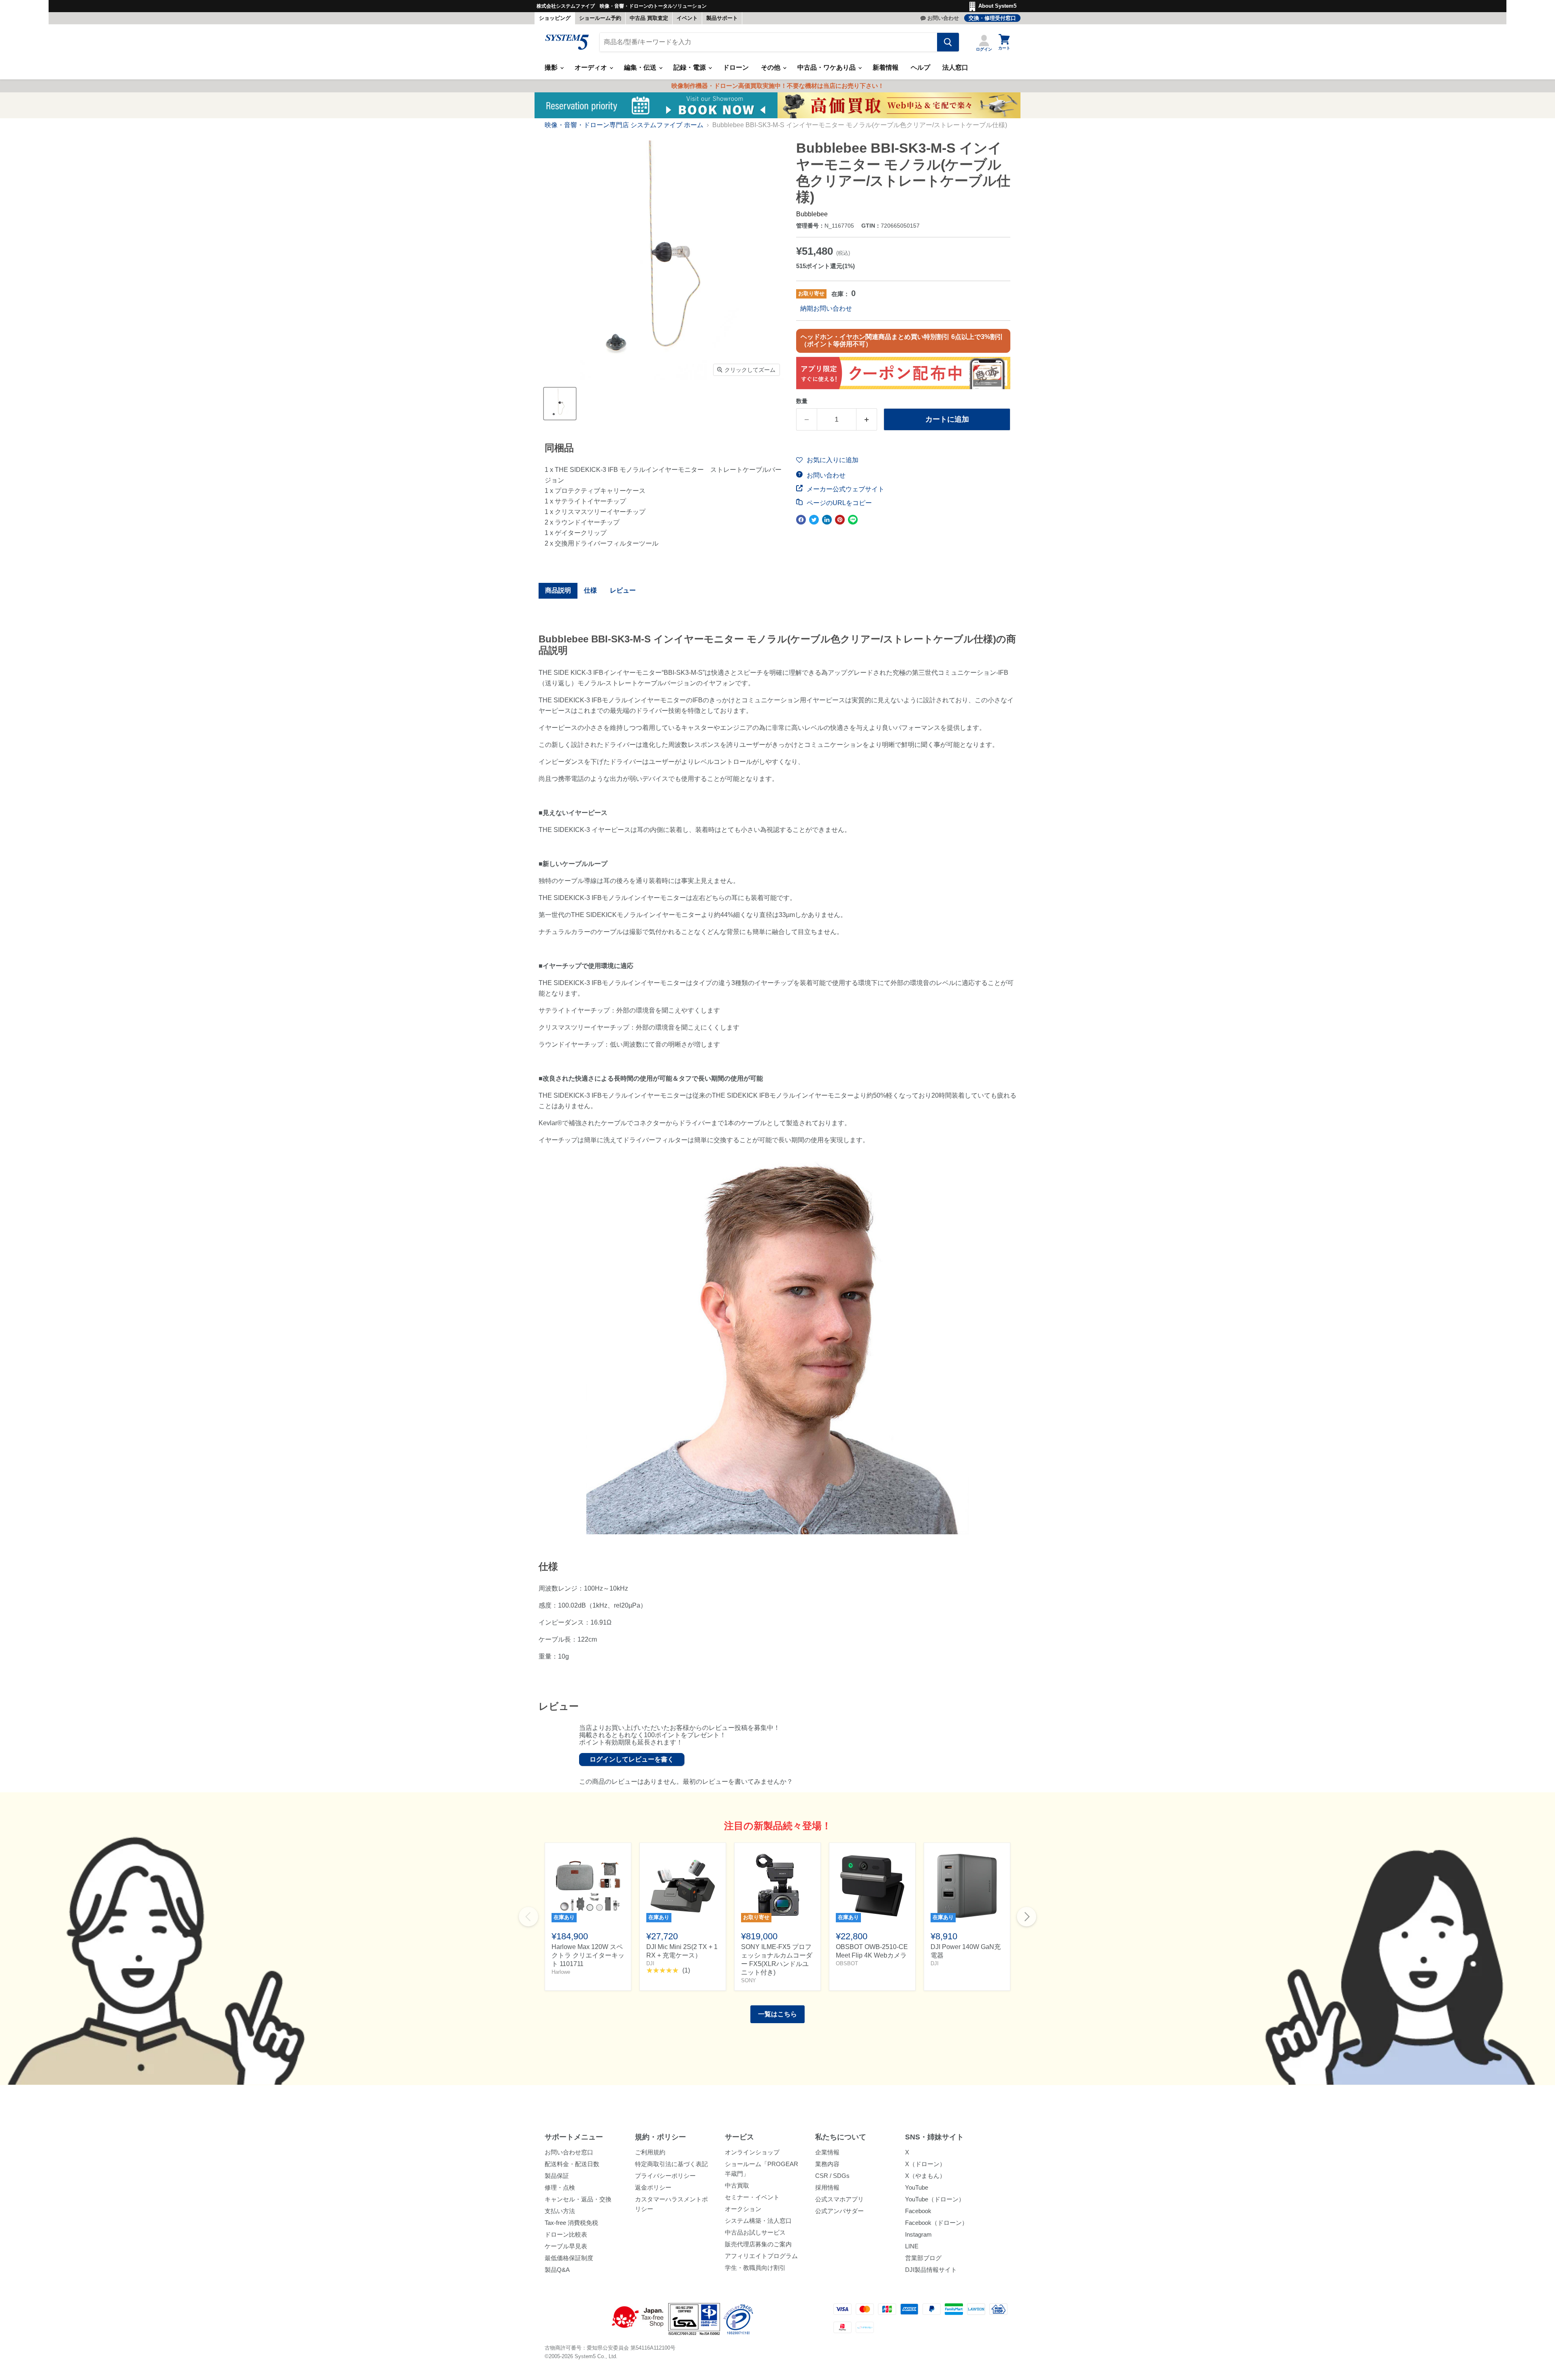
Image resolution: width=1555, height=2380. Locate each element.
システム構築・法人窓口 (758, 2221)
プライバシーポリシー (665, 2176)
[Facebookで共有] (801, 520)
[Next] (1027, 1917)
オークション (743, 2209)
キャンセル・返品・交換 (578, 2199)
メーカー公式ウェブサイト (845, 489)
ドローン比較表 (566, 2234)
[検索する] (948, 42)
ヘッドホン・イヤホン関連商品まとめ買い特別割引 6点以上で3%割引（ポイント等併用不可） (902, 340)
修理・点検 (560, 2187)
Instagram (918, 2234)
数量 (802, 401)
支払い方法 (560, 2211)
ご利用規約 (650, 2152)
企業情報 (827, 2152)
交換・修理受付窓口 (992, 18)
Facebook (918, 2211)
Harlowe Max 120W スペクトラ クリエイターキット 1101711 (588, 1955)
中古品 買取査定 (649, 18)
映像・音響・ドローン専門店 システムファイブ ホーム (624, 125)
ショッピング (555, 18)
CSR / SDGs (832, 2176)
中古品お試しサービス (755, 2232)
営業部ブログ (923, 2258)
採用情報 (827, 2187)
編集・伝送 (641, 67)
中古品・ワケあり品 (827, 67)
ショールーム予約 (600, 18)
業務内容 (827, 2164)
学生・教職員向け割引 (755, 2268)
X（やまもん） (925, 2176)
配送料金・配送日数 (572, 2164)
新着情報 (886, 67)
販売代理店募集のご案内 (758, 2244)
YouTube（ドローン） (935, 2199)
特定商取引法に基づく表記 (671, 2164)
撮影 (552, 67)
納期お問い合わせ (826, 308)
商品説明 (558, 590)
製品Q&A (557, 2270)
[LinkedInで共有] (827, 520)
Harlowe (561, 1972)
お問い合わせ (943, 18)
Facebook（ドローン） (936, 2223)
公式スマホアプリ (839, 2199)
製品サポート (722, 18)
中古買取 (737, 2185)
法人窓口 (955, 67)
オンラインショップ (752, 2152)
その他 (771, 67)
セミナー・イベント (752, 2197)
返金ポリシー (653, 2187)
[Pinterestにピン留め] (840, 520)
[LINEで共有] (853, 520)
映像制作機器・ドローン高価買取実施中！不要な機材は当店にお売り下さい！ (778, 86)
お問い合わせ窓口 (569, 2152)
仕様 (590, 590)
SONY (749, 1980)
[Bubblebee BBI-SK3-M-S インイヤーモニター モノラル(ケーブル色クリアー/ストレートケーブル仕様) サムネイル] (560, 404)
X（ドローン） (925, 2164)
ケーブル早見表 (566, 2246)
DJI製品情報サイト (931, 2270)
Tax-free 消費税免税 (571, 2223)
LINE (912, 2246)
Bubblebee (812, 214)
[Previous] (528, 1917)
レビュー (623, 590)
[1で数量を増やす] (867, 419)
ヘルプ (920, 67)
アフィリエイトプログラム (761, 2256)
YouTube (917, 2187)
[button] (827, 460)
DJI (650, 1963)
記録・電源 (690, 67)
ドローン (736, 67)
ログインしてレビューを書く (632, 1759)
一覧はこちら (777, 2014)
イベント (687, 18)
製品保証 (557, 2176)
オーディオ (592, 67)
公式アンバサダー (839, 2211)
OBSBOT (847, 1963)
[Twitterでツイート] (814, 520)
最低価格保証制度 (569, 2258)
